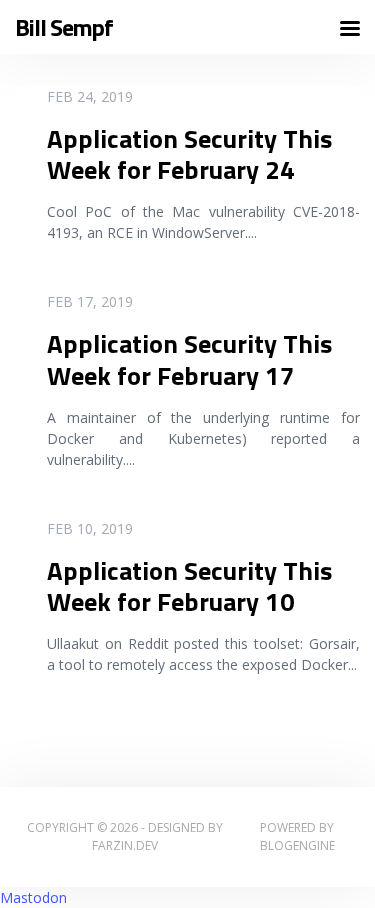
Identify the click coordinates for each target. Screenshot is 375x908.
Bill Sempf (64, 27)
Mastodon (33, 897)
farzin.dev (125, 845)
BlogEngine (297, 845)
